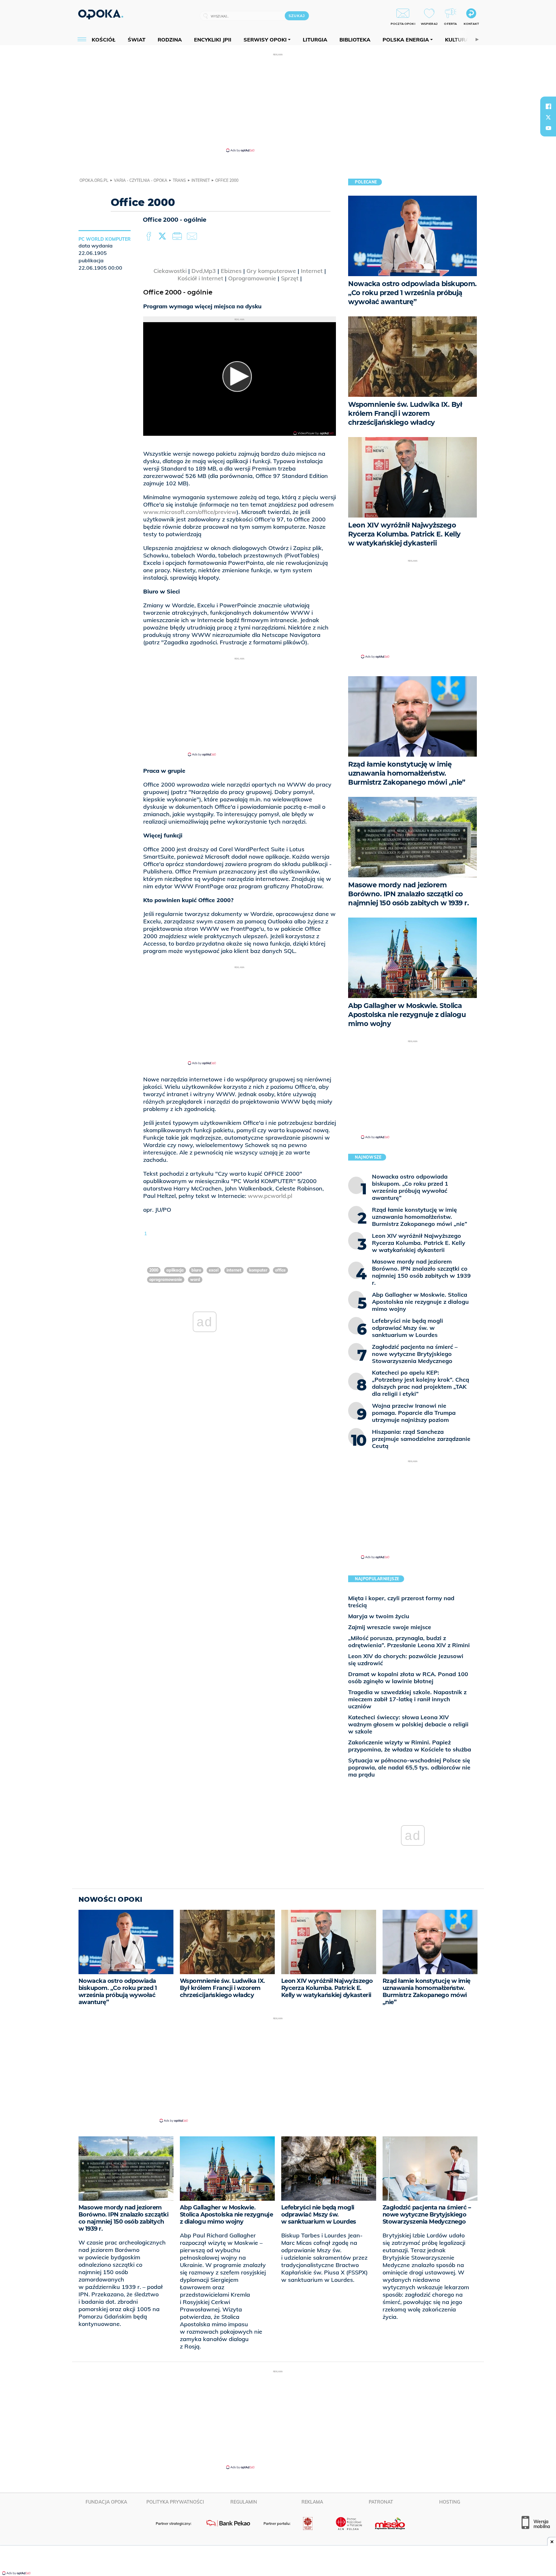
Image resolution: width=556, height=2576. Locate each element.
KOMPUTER (258, 1270)
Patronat (381, 2502)
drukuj (178, 237)
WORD (195, 1279)
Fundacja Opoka (106, 2502)
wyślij (193, 237)
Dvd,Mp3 (204, 271)
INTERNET (234, 1270)
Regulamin (244, 2502)
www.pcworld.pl (270, 1196)
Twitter (163, 237)
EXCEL (214, 1270)
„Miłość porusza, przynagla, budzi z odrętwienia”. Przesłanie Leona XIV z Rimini (409, 1642)
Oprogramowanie (252, 278)
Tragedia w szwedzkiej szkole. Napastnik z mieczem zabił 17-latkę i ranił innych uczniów (407, 1699)
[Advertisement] (278, 102)
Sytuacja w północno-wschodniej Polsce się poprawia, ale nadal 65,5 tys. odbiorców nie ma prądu (409, 1767)
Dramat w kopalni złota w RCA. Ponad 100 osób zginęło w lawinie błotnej (408, 1678)
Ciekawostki (170, 271)
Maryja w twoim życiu (379, 1616)
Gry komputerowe (271, 271)
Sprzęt (290, 278)
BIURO (196, 1270)
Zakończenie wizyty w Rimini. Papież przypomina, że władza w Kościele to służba (410, 1746)
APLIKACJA (175, 1270)
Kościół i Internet (200, 278)
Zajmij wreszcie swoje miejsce (390, 1627)
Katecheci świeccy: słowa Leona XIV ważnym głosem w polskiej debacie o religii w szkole (408, 1724)
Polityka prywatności (175, 2502)
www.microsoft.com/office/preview (190, 512)
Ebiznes (231, 271)
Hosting (450, 2502)
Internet (312, 271)
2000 (154, 1270)
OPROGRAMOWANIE (166, 1279)
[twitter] (548, 117)
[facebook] (548, 106)
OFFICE (280, 1270)
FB (149, 237)
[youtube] (548, 128)
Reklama (312, 2502)
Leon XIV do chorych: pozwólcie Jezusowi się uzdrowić (406, 1660)
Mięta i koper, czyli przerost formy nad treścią (401, 1602)
